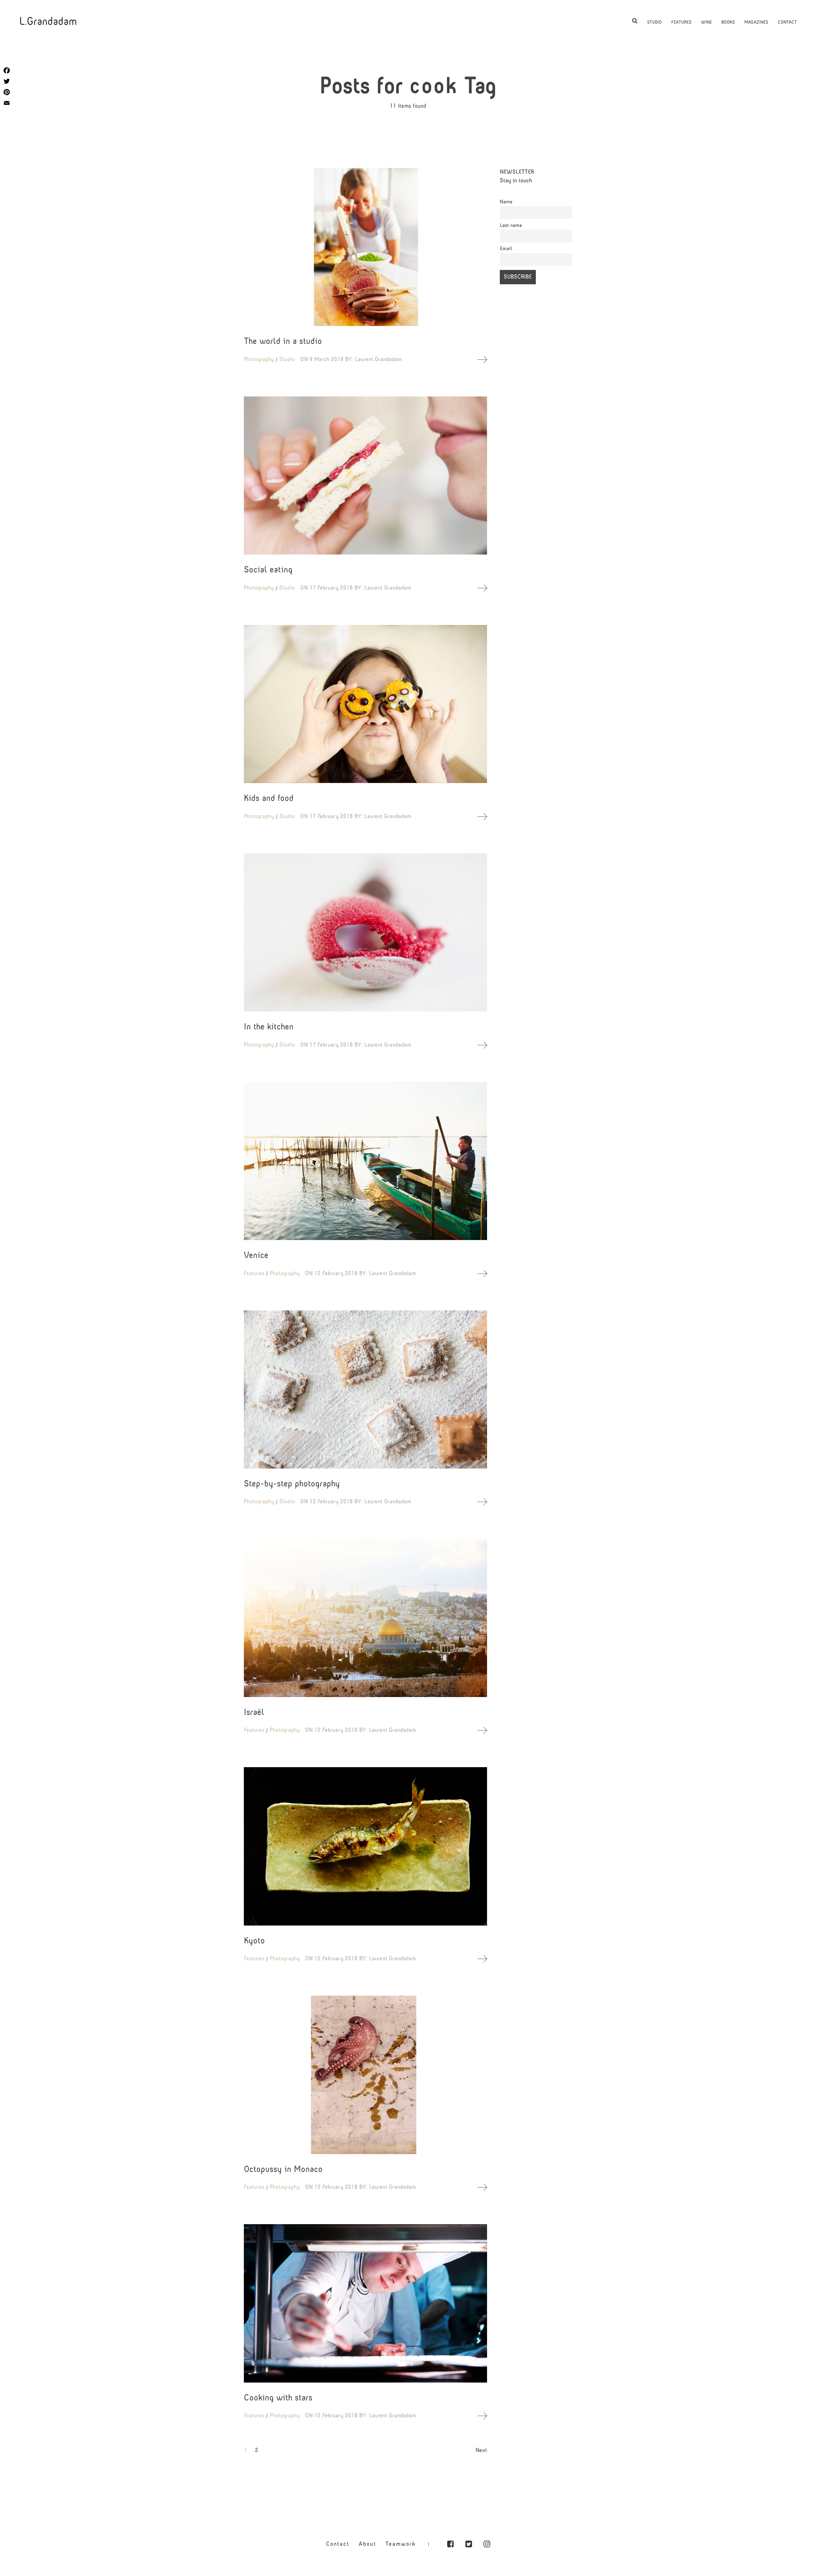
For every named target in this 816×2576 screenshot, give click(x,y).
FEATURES (681, 22)
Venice (256, 1256)
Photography (259, 360)
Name (506, 202)
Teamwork (401, 2544)
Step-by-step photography (292, 1484)
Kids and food (269, 799)
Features (254, 1274)
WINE (706, 22)
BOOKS (728, 22)
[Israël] (365, 1618)
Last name (511, 226)
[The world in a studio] (365, 247)
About (367, 2544)
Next (481, 2451)
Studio (287, 360)
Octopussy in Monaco (283, 2170)
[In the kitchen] (365, 932)
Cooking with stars (278, 2398)
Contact (338, 2544)
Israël (254, 1713)
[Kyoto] (365, 1846)
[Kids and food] (365, 704)
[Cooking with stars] (365, 2303)
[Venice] (365, 1161)
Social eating (268, 570)
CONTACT (787, 22)
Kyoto (254, 1941)
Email (506, 249)
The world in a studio (283, 342)
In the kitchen (269, 1027)
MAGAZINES (756, 22)
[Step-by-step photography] (365, 1390)
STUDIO (654, 22)
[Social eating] (365, 475)
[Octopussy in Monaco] (365, 2075)
